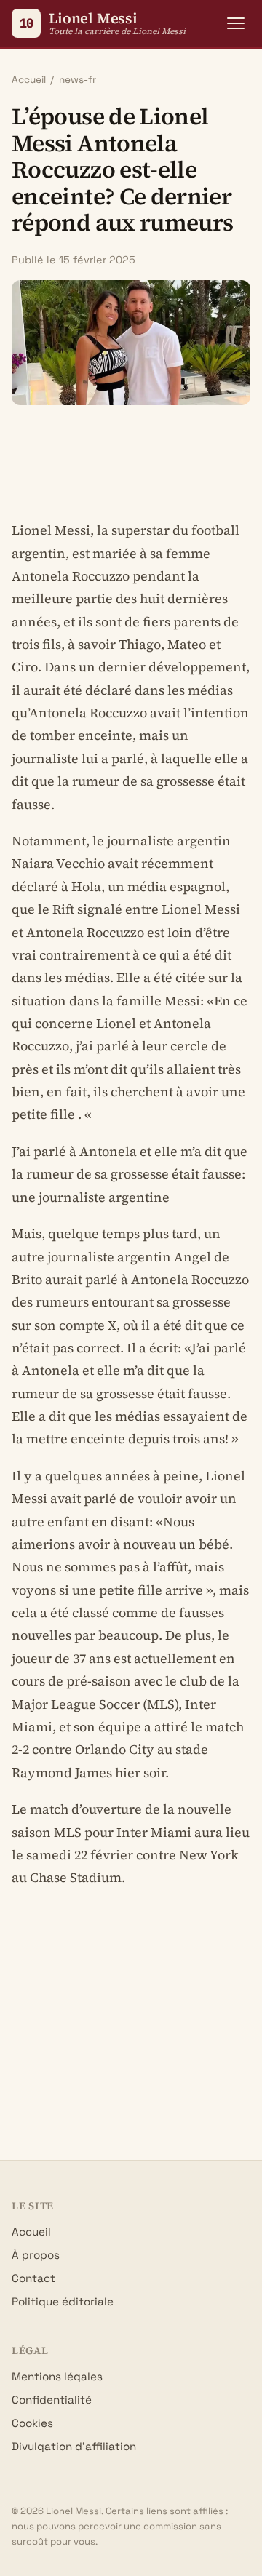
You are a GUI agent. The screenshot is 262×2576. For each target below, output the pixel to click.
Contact (33, 2278)
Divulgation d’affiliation (74, 2446)
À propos (36, 2255)
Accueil (29, 80)
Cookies (32, 2423)
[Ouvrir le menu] (236, 23)
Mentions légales (57, 2376)
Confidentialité (52, 2400)
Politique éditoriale (63, 2301)
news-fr (78, 80)
